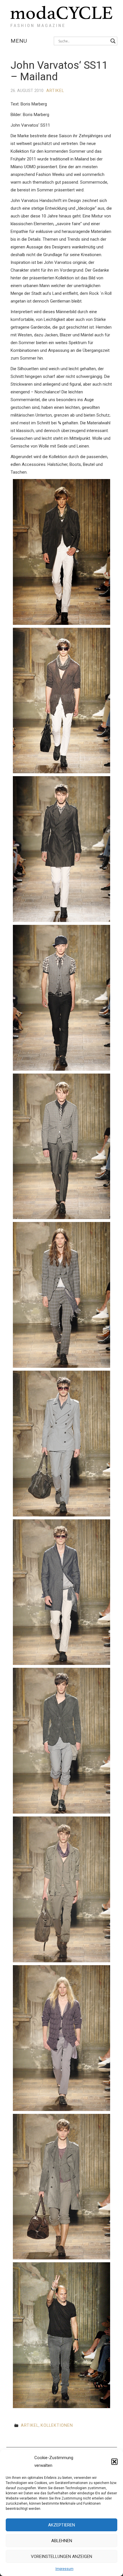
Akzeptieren (61, 2525)
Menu (19, 41)
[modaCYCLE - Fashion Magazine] (61, 15)
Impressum (65, 2569)
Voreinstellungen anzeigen (61, 2557)
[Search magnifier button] (113, 41)
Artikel (55, 91)
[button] (114, 2462)
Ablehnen (62, 2541)
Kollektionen (57, 2425)
